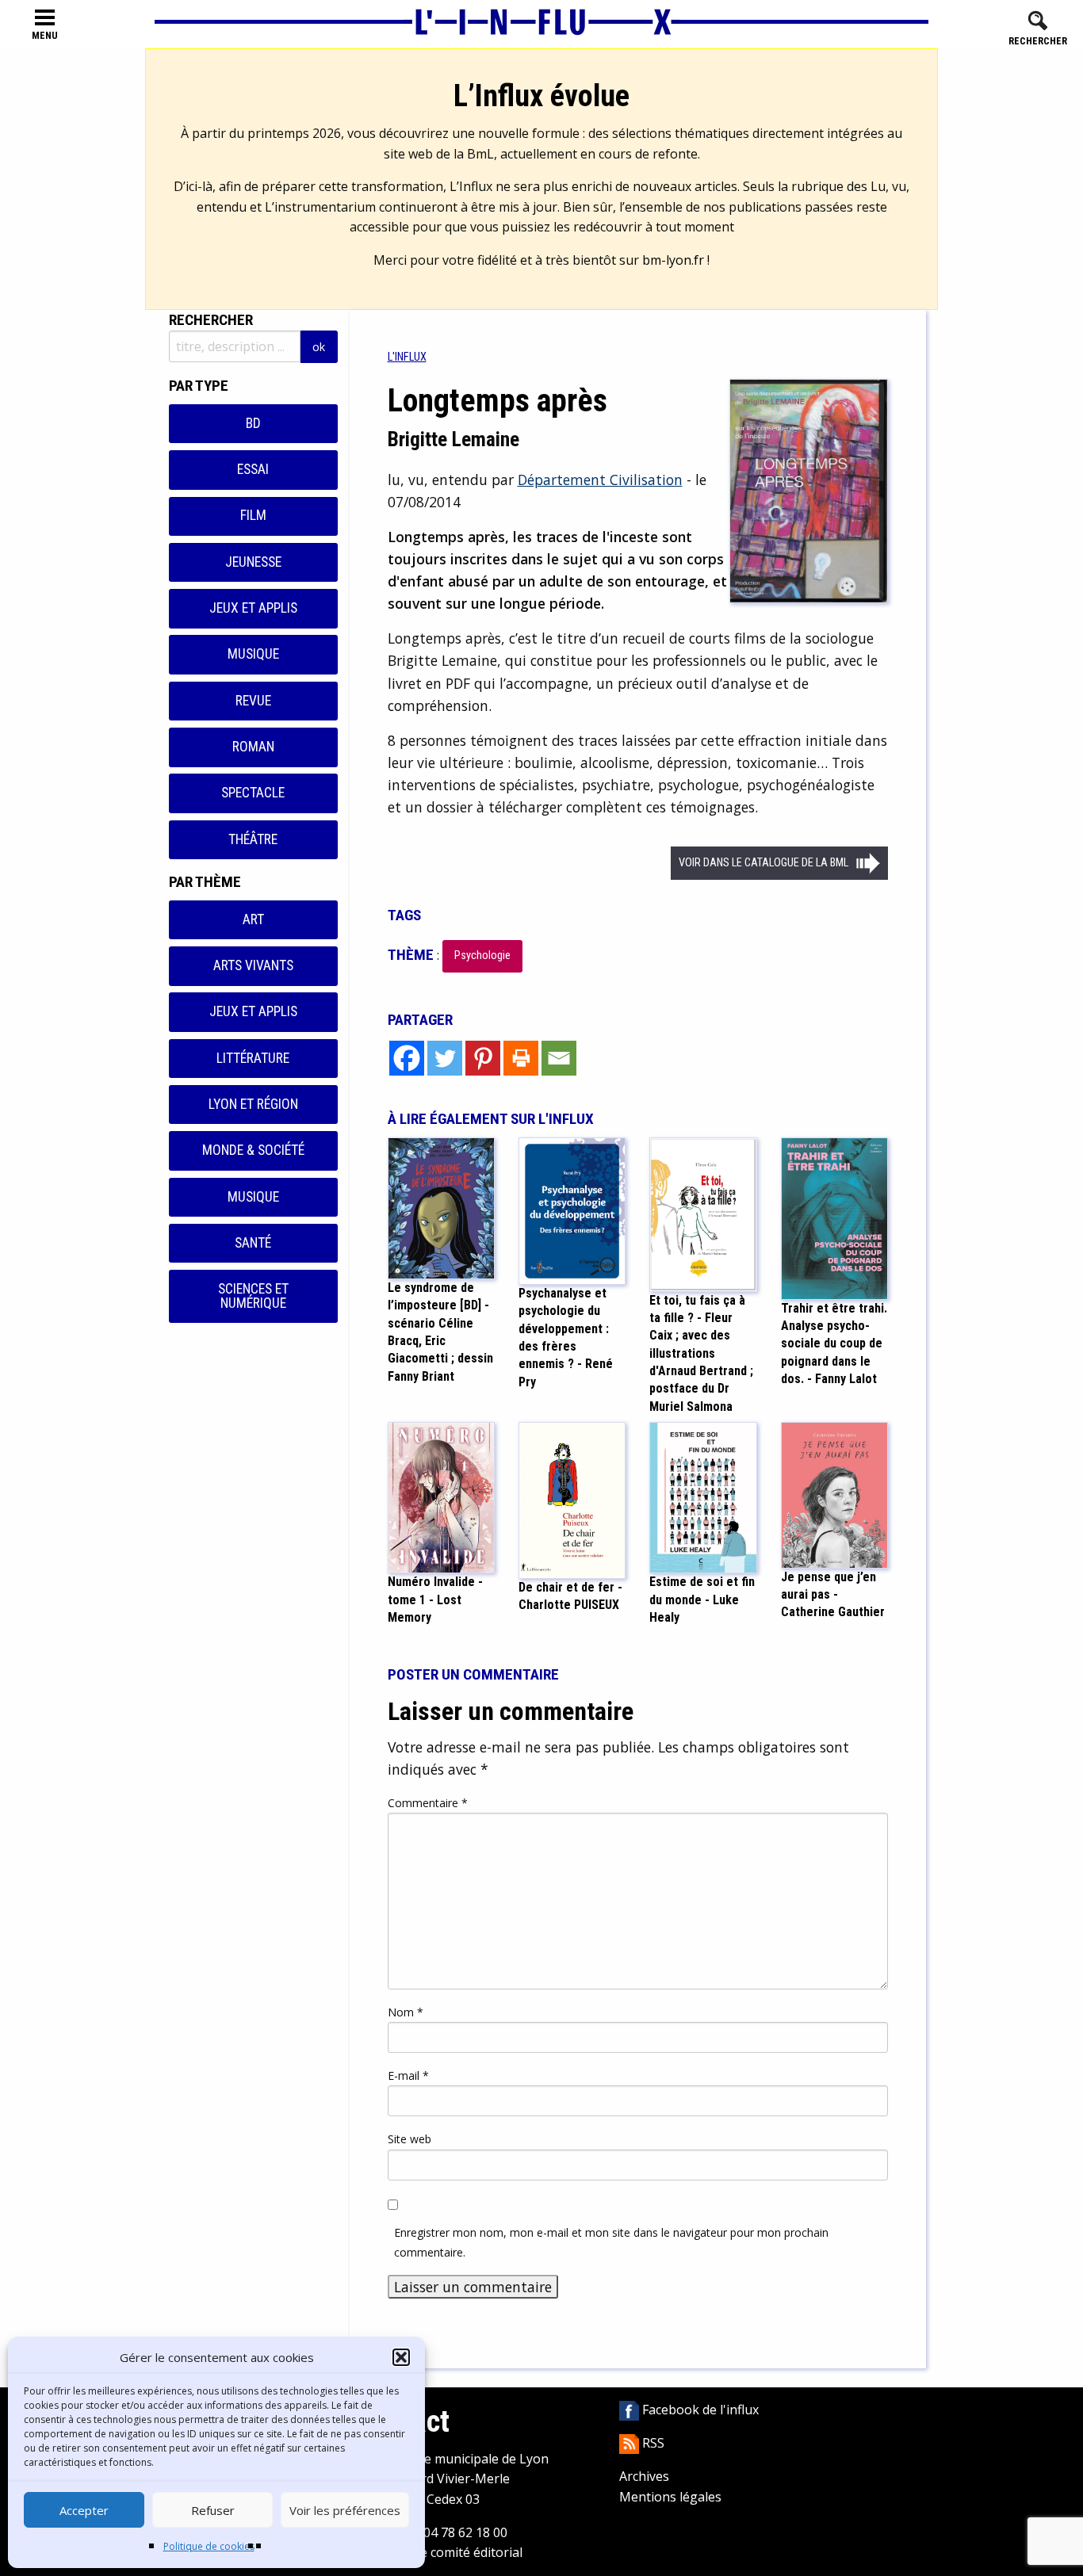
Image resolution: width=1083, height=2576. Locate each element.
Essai (253, 469)
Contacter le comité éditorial (439, 2552)
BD (253, 423)
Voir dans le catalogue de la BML (763, 863)
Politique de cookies (209, 2546)
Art (253, 919)
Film (253, 515)
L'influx (407, 357)
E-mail (408, 2075)
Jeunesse (253, 562)
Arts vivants (253, 965)
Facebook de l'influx (699, 2410)
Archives (644, 2476)
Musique (253, 654)
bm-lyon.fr (673, 260)
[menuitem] (407, 357)
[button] (401, 2357)
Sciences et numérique (253, 1296)
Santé (253, 1243)
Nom (406, 2012)
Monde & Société (253, 1150)
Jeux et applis (253, 608)
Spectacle (253, 793)
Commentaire (428, 1803)
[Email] (559, 1058)
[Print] (521, 1058)
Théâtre (253, 839)
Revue (253, 701)
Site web (409, 2139)
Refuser (213, 2510)
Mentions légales (670, 2497)
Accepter (84, 2510)
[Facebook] (407, 1058)
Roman (253, 747)
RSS (652, 2443)
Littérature (253, 1058)
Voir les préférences (345, 2510)
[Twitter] (445, 1058)
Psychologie (482, 955)
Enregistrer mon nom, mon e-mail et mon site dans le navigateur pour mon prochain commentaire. (611, 2242)
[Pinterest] (483, 1058)
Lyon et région (253, 1104)
